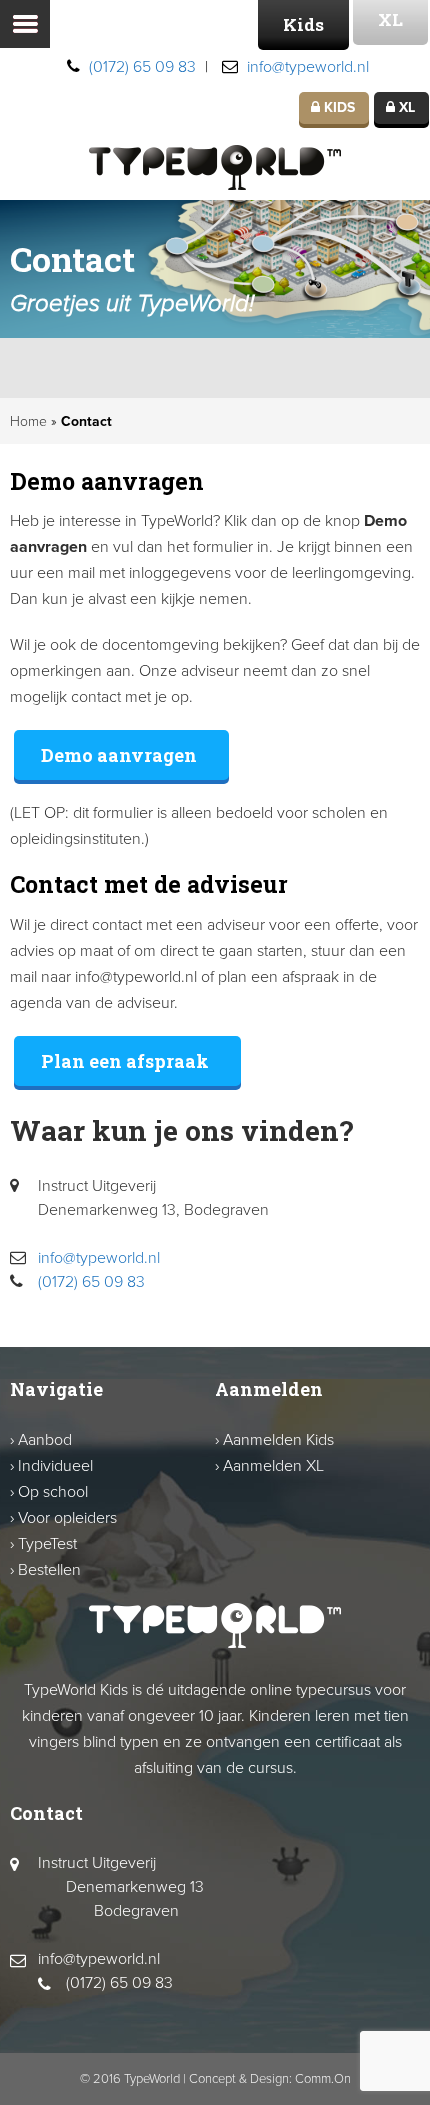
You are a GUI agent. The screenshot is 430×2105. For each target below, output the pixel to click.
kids (337, 107)
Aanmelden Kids (278, 1440)
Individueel (55, 1466)
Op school (53, 1492)
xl (405, 107)
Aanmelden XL (273, 1466)
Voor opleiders (67, 1518)
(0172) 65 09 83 (142, 67)
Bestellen (49, 1570)
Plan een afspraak (125, 1061)
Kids (303, 24)
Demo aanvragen (119, 755)
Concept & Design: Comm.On (270, 2079)
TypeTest (47, 1544)
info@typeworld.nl (308, 67)
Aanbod (45, 1440)
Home (28, 421)
